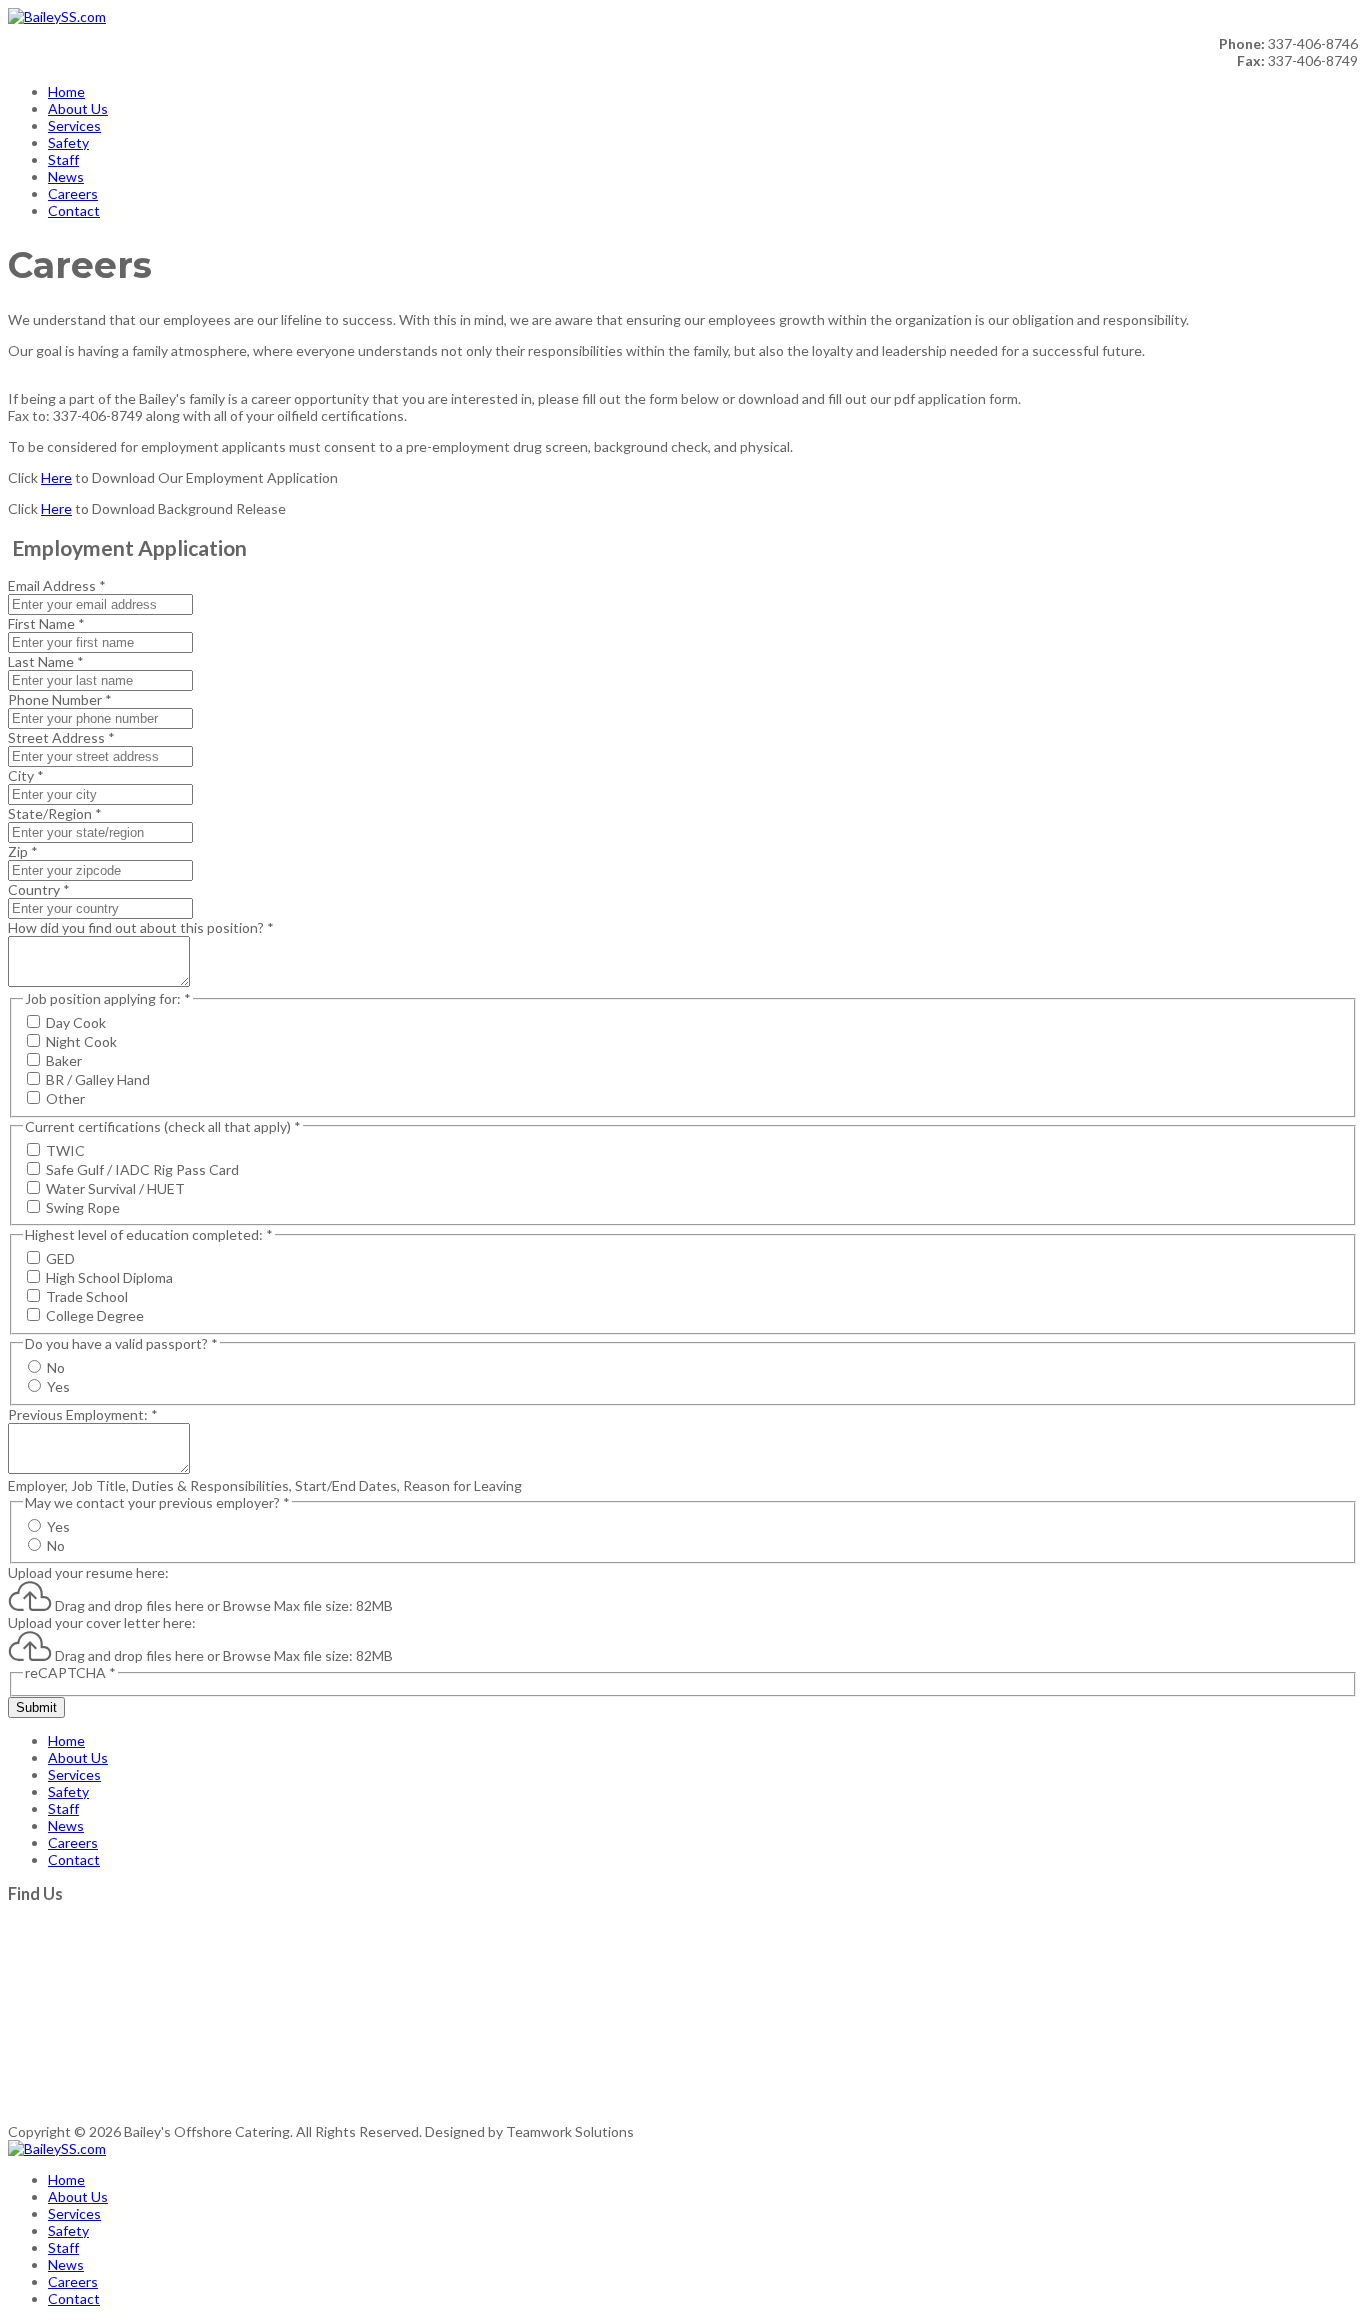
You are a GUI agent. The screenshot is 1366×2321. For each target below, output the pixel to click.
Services (74, 125)
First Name (46, 623)
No (56, 1367)
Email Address (57, 585)
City (26, 775)
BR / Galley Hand (98, 1079)
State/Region (55, 813)
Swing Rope (83, 1207)
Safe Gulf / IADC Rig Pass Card (142, 1169)
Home (66, 91)
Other (65, 1098)
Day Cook (76, 1022)
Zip (23, 851)
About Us (78, 108)
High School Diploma (109, 1277)
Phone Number (60, 699)
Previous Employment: (83, 1414)
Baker (64, 1060)
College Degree (95, 1315)
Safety (68, 142)
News (66, 176)
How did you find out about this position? (141, 927)
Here (56, 477)
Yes (58, 1386)
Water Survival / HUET (115, 1188)
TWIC (65, 1150)
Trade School (87, 1296)
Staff (63, 159)
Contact (74, 210)
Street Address (61, 737)
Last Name (46, 661)
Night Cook (81, 1041)
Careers (73, 193)
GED (60, 1258)
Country (39, 889)
